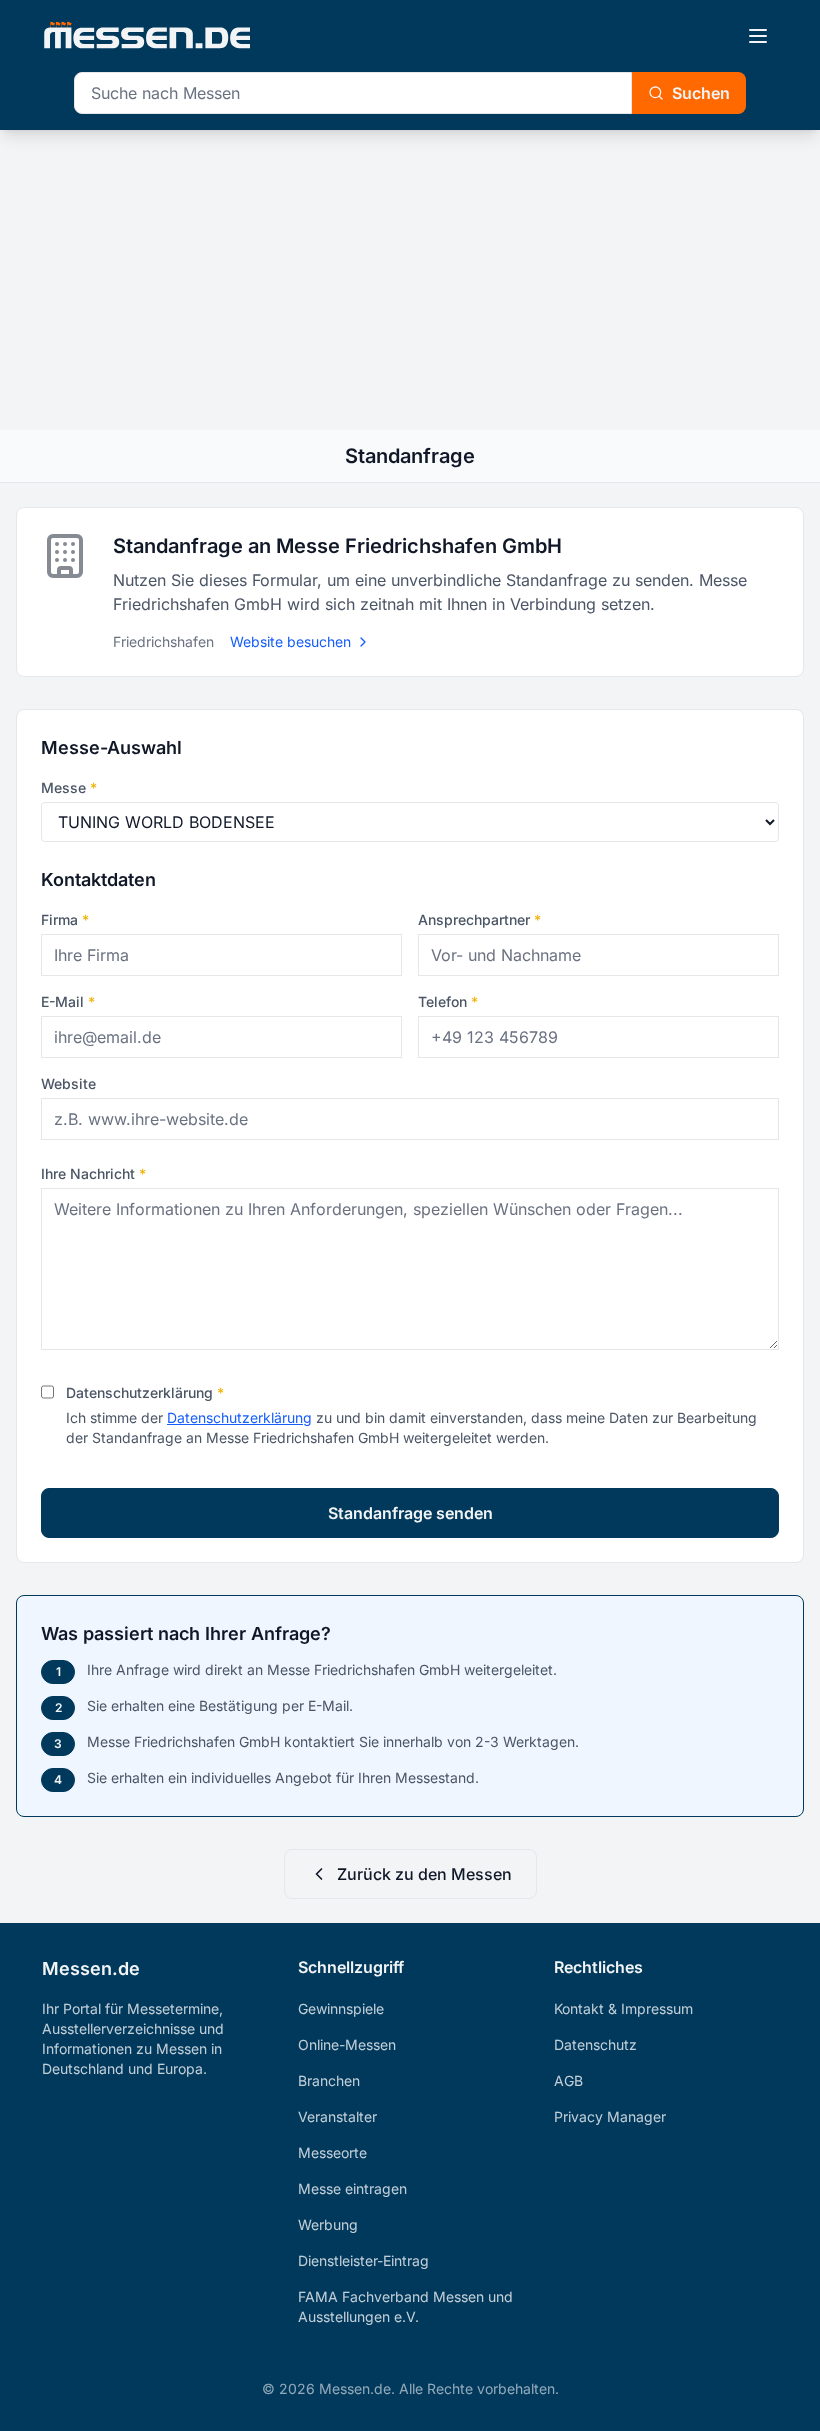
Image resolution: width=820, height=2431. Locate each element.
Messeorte (332, 2152)
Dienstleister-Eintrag (363, 2260)
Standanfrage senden (410, 1513)
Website (68, 1083)
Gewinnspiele (341, 2008)
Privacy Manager (610, 2116)
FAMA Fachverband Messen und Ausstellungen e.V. (405, 2306)
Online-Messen (347, 2044)
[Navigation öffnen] (758, 36)
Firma (65, 919)
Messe (69, 787)
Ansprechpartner (479, 919)
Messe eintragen (352, 2188)
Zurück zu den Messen (424, 1874)
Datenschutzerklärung (145, 1392)
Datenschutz (595, 2044)
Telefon (448, 1001)
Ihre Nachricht (93, 1173)
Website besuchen (290, 641)
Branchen (329, 2080)
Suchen (701, 93)
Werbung (328, 2224)
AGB (568, 2080)
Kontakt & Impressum (623, 2008)
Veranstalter (337, 2116)
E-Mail (68, 1001)
